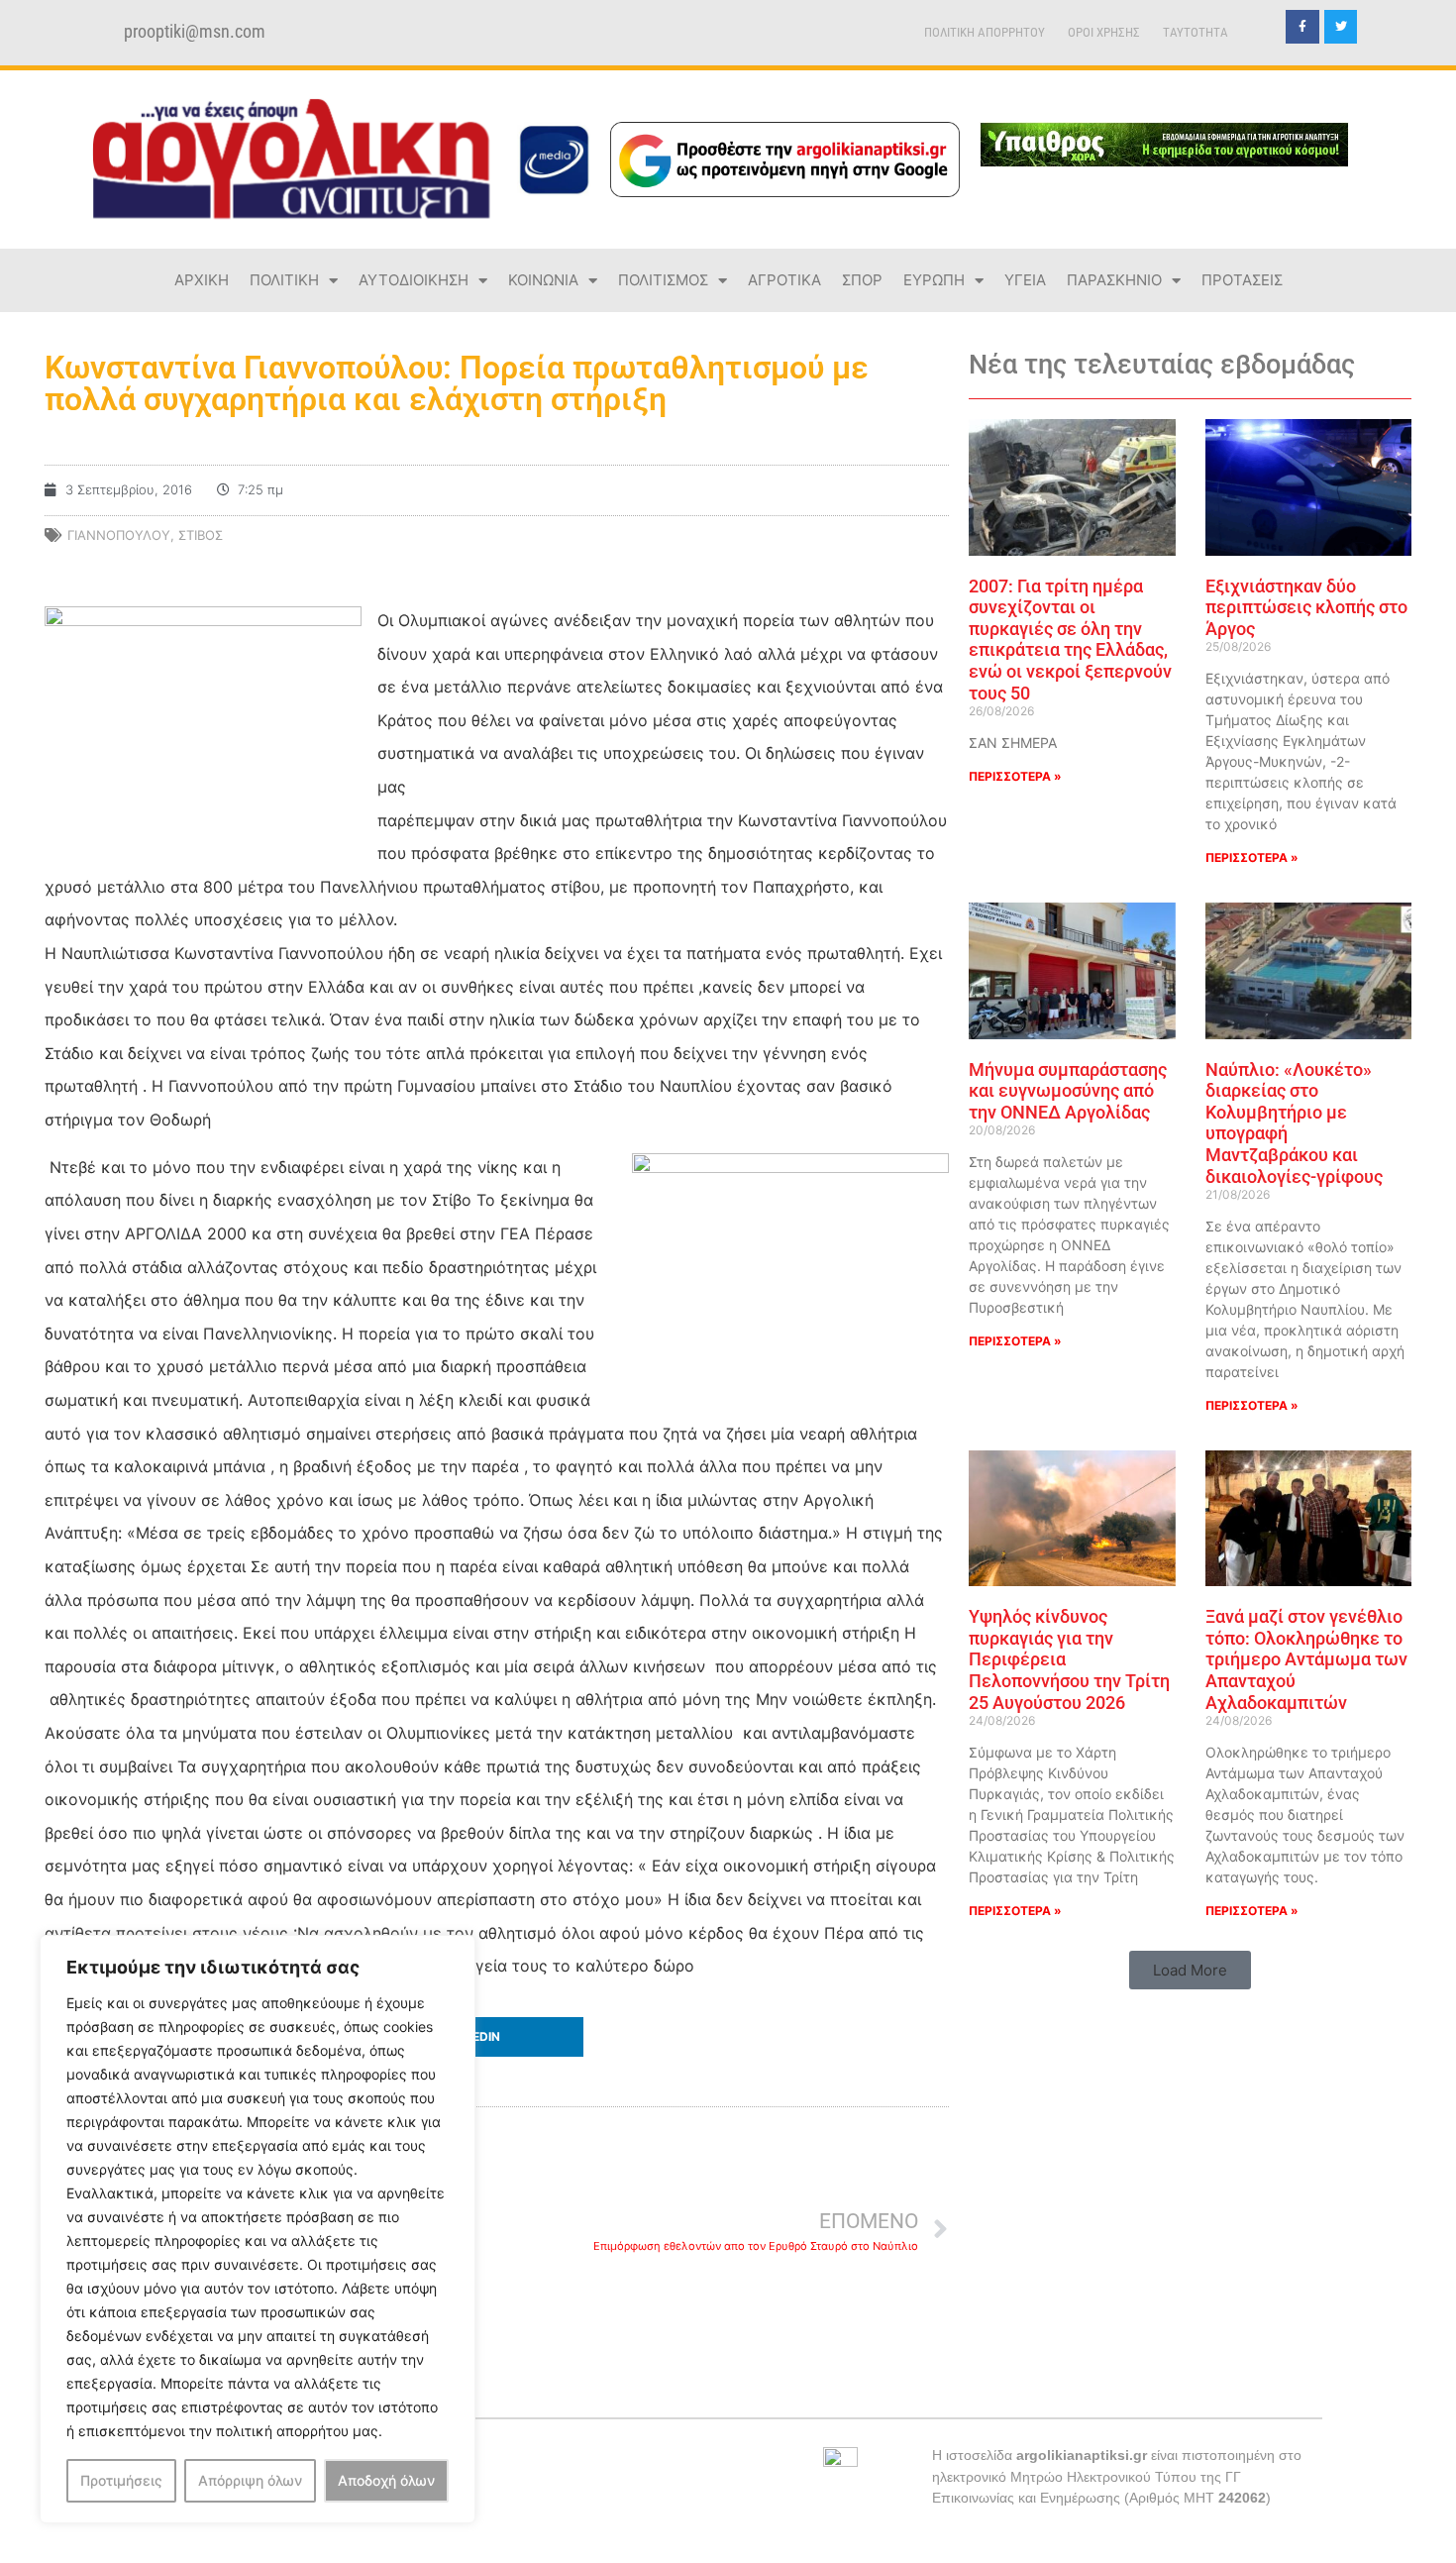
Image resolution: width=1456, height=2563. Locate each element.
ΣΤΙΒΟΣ (201, 535)
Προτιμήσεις (121, 2480)
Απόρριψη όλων (250, 2480)
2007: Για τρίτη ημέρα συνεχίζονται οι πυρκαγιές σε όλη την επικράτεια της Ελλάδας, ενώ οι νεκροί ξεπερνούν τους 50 (1070, 640)
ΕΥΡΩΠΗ (934, 280)
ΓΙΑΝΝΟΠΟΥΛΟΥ (119, 535)
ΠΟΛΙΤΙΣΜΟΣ (663, 280)
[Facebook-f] (1302, 27)
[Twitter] (1341, 27)
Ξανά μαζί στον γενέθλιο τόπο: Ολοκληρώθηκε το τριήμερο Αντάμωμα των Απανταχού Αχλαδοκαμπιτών (1306, 1659)
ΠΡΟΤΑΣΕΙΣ (1242, 280)
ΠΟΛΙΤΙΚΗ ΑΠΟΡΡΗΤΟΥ (985, 32)
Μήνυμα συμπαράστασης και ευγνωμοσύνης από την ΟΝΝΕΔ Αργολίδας (1068, 1091)
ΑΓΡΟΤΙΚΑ (784, 280)
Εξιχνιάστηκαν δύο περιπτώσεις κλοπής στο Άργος (1306, 607)
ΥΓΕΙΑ (1025, 280)
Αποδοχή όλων (386, 2480)
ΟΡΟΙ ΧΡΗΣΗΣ (1104, 32)
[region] (258, 2229)
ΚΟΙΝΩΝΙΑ (543, 280)
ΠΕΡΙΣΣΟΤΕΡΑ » (1015, 776)
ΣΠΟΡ (862, 280)
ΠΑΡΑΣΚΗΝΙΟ (1114, 280)
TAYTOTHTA (1196, 32)
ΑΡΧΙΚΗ (202, 280)
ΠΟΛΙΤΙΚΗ (284, 280)
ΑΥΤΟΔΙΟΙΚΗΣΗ (414, 280)
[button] (497, 2037)
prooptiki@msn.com (195, 32)
